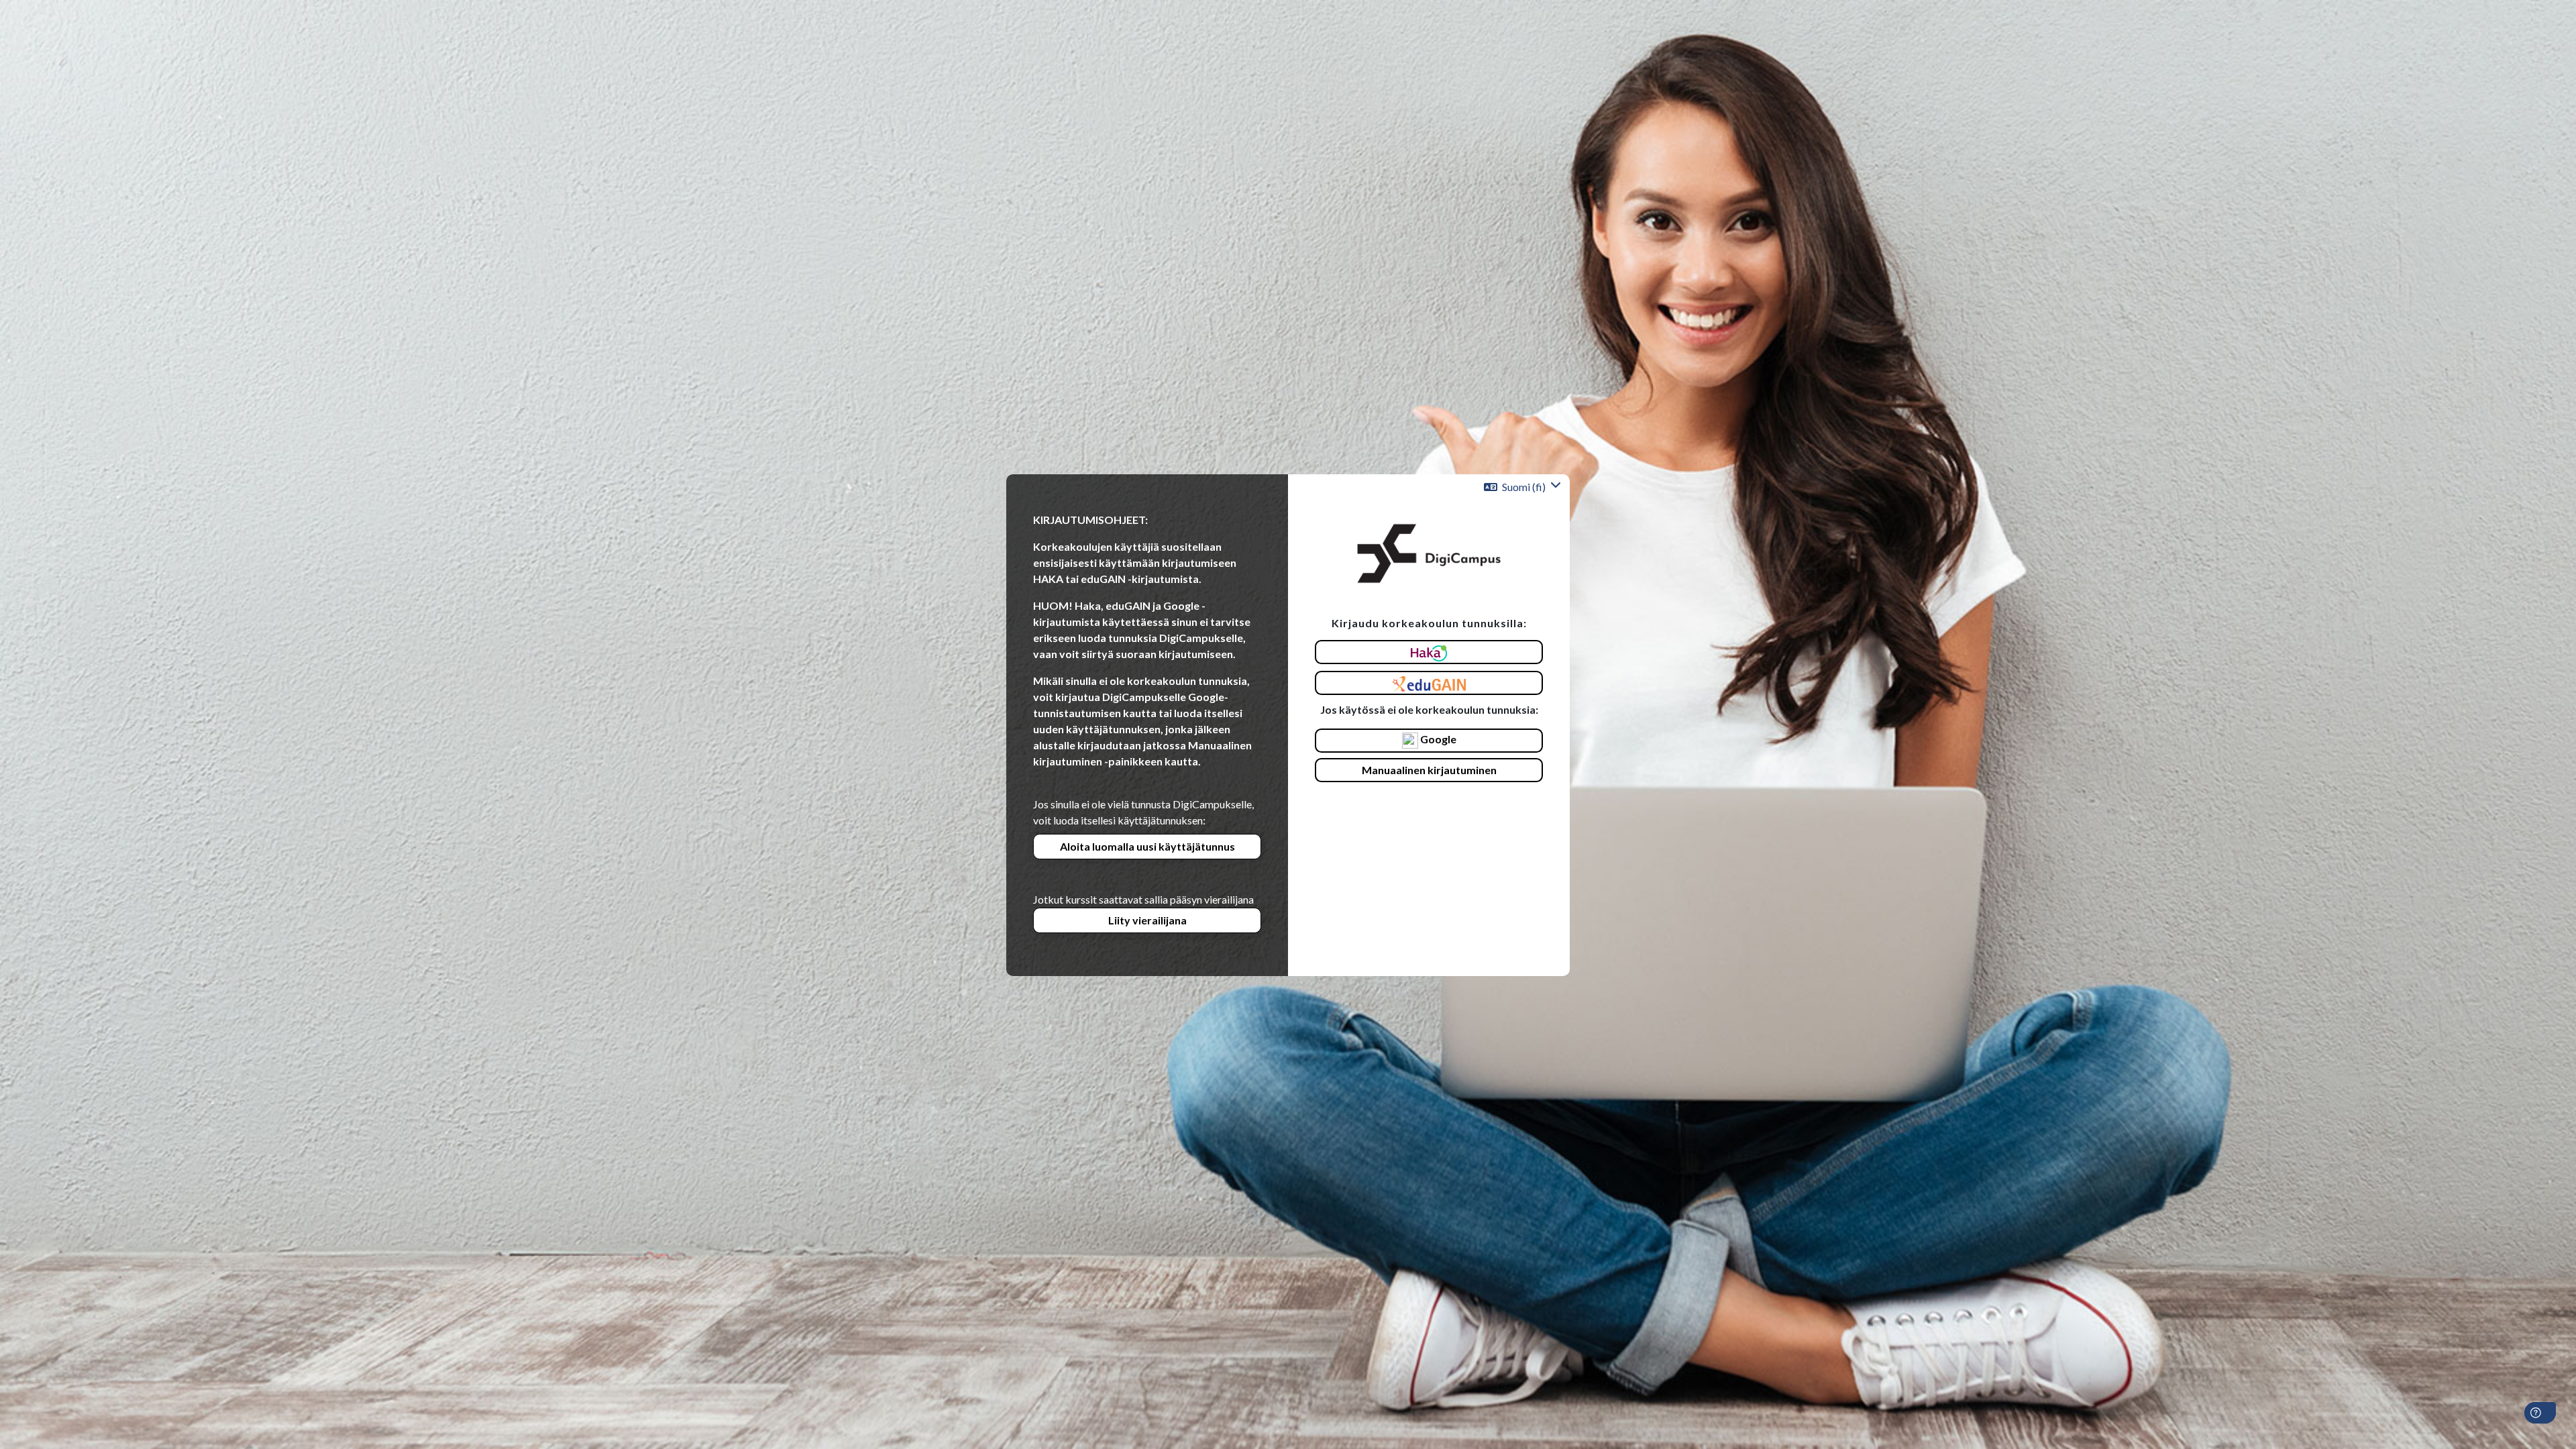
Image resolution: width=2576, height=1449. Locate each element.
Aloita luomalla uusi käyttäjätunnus (1147, 846)
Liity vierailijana (1147, 920)
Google (1437, 739)
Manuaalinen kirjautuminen (1429, 770)
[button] (1522, 487)
